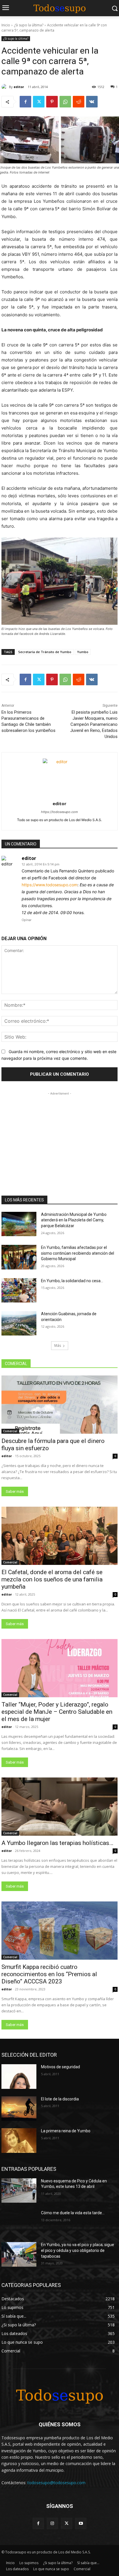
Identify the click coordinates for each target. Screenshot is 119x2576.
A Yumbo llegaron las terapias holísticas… (57, 1843)
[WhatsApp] (65, 102)
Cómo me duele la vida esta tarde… (73, 2213)
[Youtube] (81, 2523)
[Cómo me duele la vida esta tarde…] (19, 2222)
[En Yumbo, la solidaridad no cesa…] (19, 1290)
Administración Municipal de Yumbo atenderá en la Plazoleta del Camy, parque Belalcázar (74, 1220)
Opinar (27, 920)
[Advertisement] (59, 1133)
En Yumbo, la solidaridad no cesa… (72, 1281)
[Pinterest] (52, 102)
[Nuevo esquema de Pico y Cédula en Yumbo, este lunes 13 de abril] (19, 2190)
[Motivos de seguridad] (19, 2076)
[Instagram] (52, 2523)
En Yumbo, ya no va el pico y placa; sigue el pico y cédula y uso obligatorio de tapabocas (78, 2250)
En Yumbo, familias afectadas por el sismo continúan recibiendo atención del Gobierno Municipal (78, 1253)
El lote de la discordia (60, 2099)
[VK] (92, 102)
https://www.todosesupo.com (50, 885)
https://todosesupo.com (59, 812)
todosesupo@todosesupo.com (56, 2483)
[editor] (5, 87)
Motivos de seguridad (61, 2067)
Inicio (6, 25)
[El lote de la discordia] (19, 2109)
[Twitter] (39, 102)
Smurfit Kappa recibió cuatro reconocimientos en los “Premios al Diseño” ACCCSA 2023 (49, 1974)
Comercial (10, 1431)
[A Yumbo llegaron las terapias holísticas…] (59, 1807)
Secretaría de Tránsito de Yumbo (45, 652)
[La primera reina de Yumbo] (19, 2140)
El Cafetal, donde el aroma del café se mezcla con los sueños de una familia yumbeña (52, 1579)
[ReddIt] (79, 102)
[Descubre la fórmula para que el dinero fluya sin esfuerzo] (59, 1405)
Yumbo (83, 652)
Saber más (15, 1491)
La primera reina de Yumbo (66, 2131)
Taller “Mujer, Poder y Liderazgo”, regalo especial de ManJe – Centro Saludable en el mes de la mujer (57, 1712)
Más (58, 1345)
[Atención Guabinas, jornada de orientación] (19, 1323)
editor (19, 87)
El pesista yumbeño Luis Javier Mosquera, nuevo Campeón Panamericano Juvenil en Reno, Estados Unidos (94, 724)
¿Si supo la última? (29, 25)
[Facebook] (25, 102)
